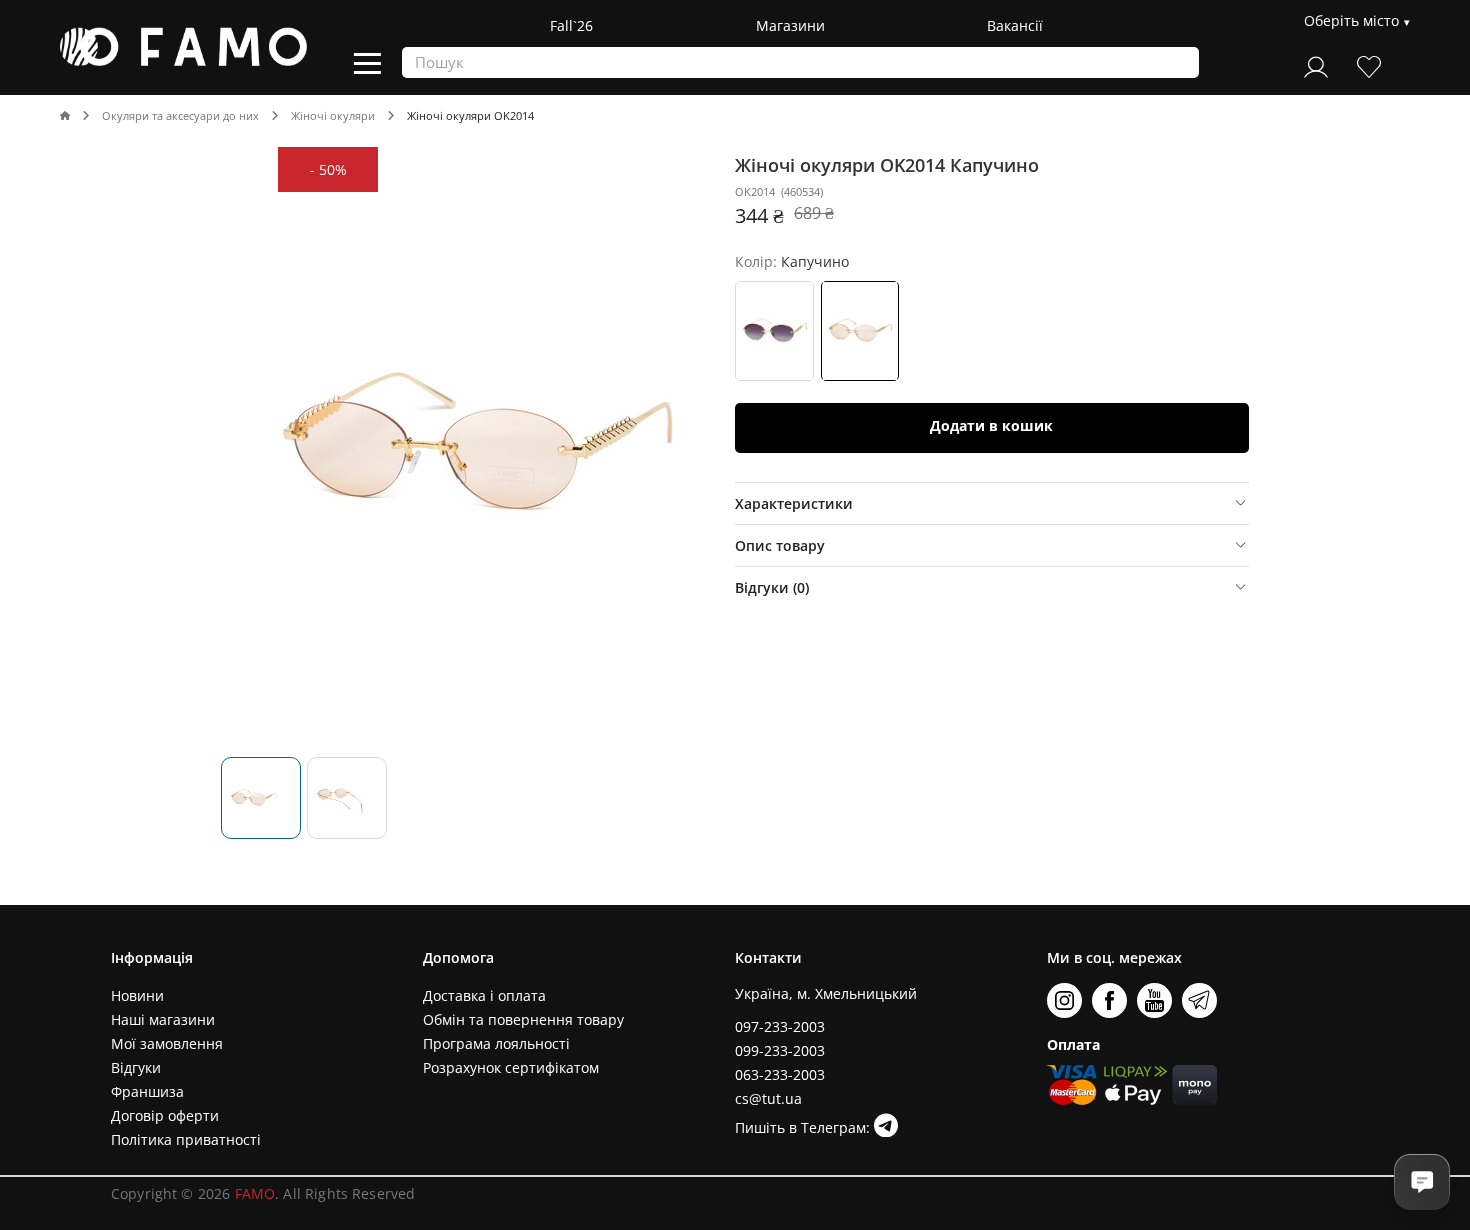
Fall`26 (571, 25)
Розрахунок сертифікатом (511, 1067)
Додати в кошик (991, 425)
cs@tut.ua (768, 1098)
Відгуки (136, 1067)
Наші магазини (163, 1019)
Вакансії (1015, 25)
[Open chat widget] (1422, 1182)
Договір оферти (165, 1115)
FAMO (255, 1193)
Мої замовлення (167, 1043)
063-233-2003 (780, 1074)
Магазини (790, 25)
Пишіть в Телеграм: (804, 1127)
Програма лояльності (496, 1043)
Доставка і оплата (484, 995)
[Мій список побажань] (1369, 64)
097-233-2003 (780, 1026)
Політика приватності (186, 1139)
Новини (137, 995)
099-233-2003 (780, 1050)
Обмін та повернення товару (523, 1019)
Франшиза (147, 1091)
